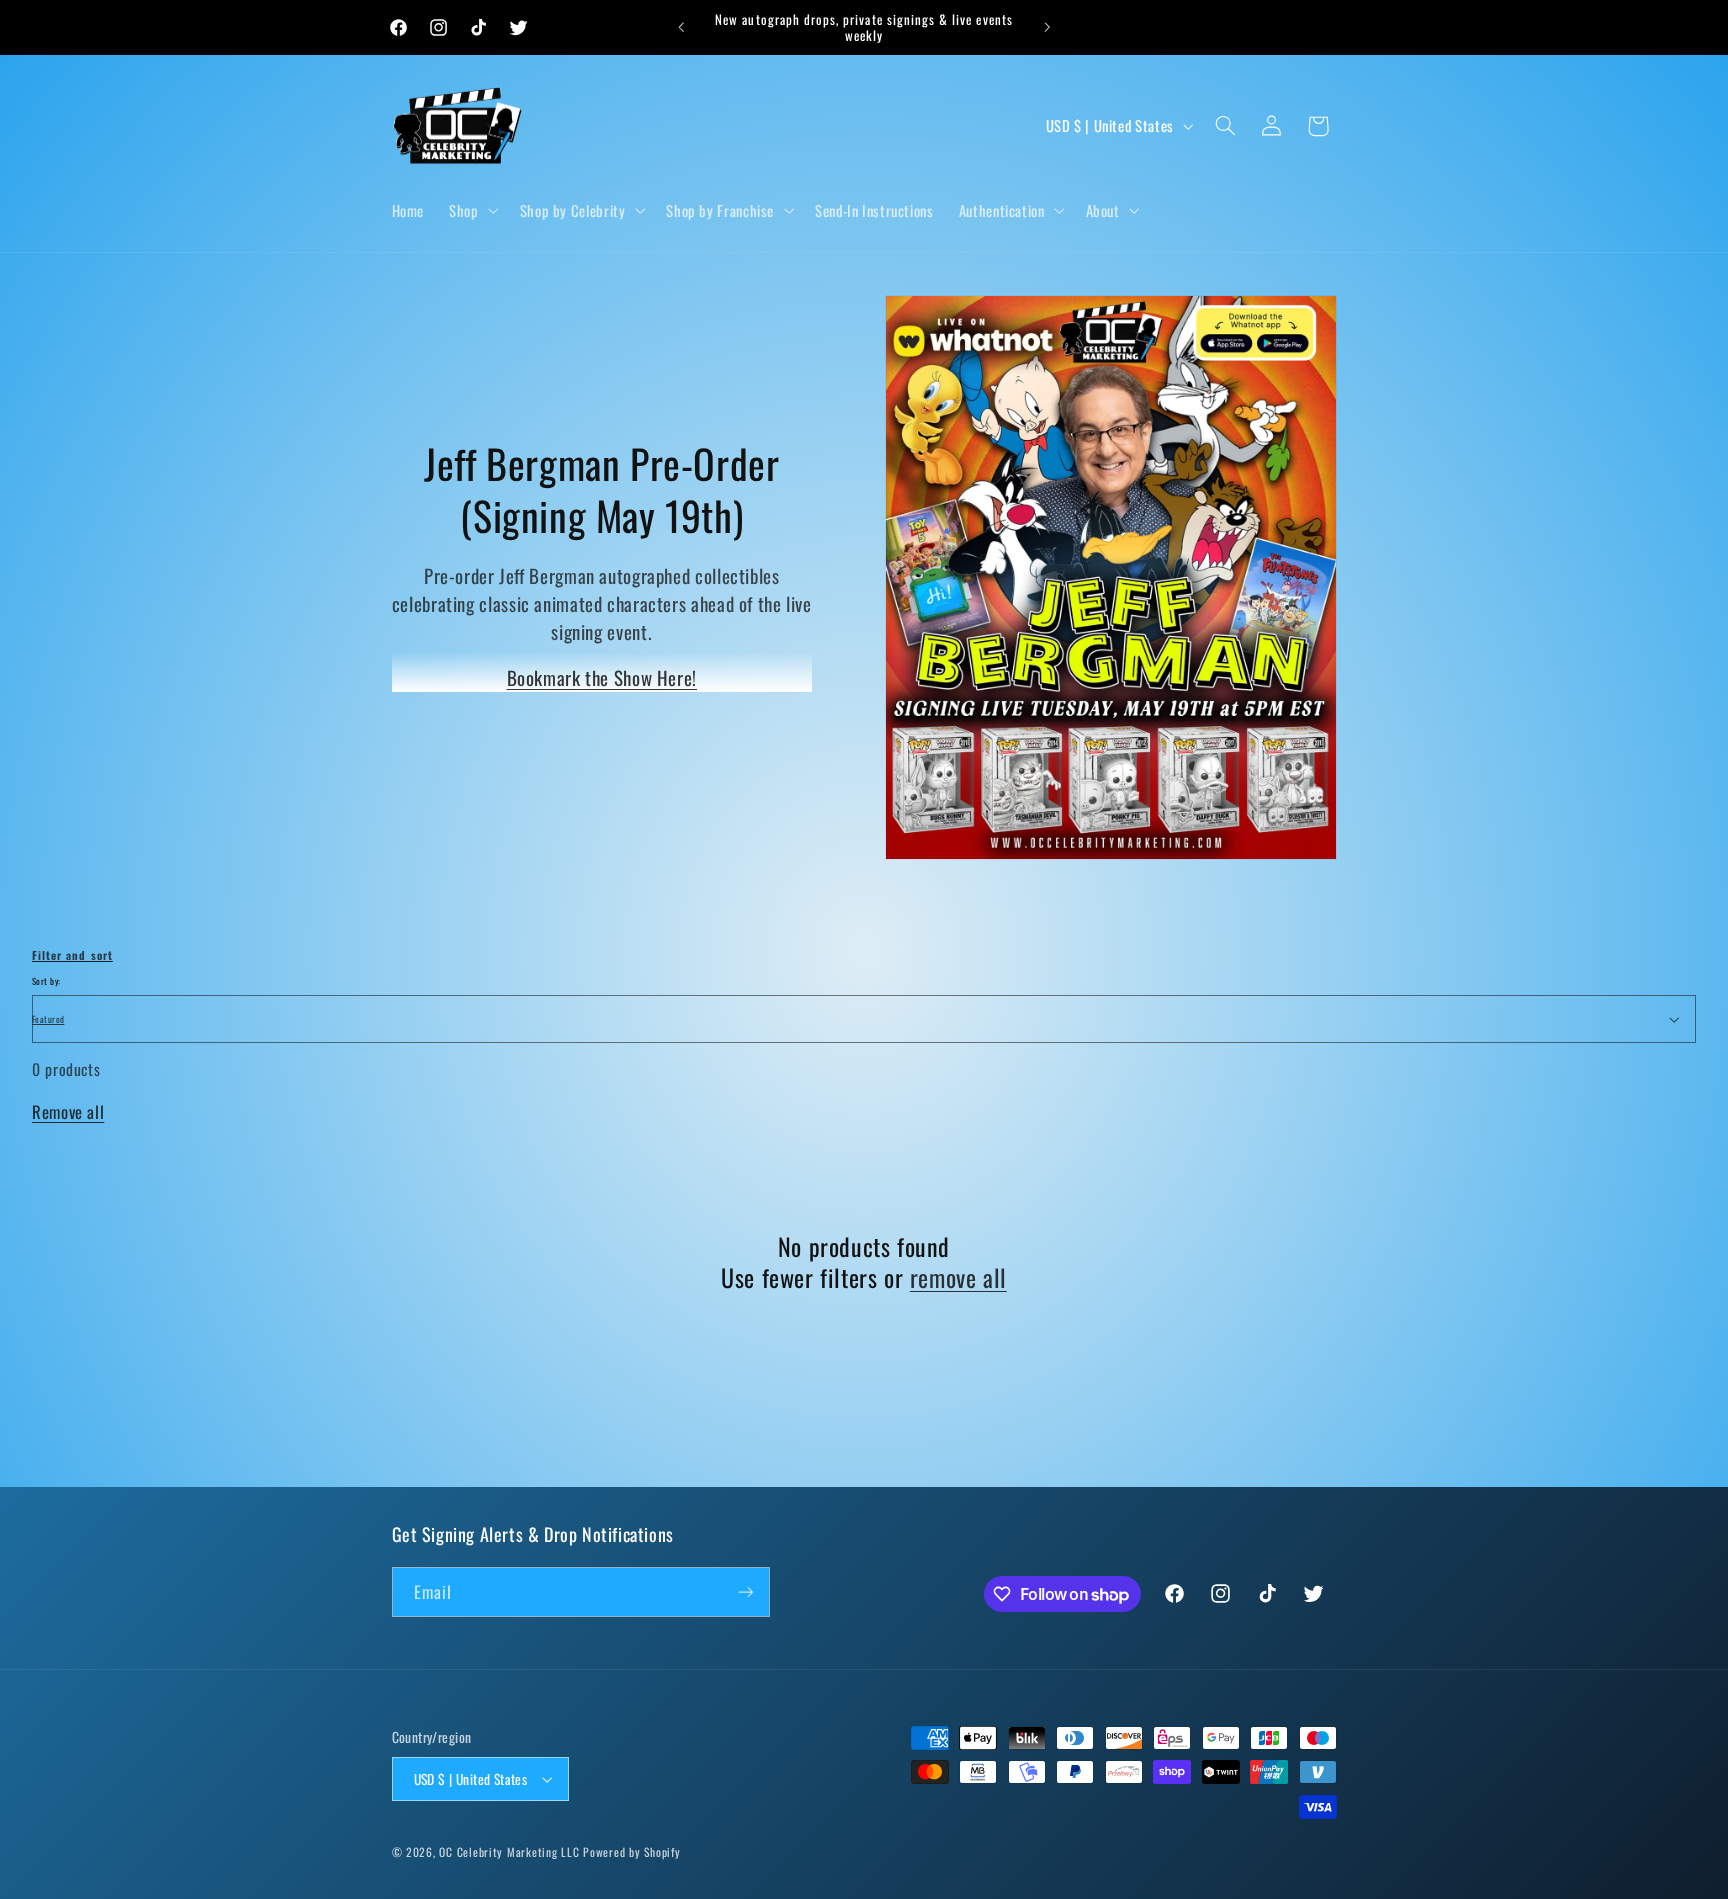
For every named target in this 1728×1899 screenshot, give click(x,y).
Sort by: (46, 981)
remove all (958, 1277)
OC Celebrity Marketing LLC (509, 1851)
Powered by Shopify (631, 1851)
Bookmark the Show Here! (602, 677)
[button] (472, 210)
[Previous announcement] (681, 27)
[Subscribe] (745, 1591)
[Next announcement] (1047, 27)
